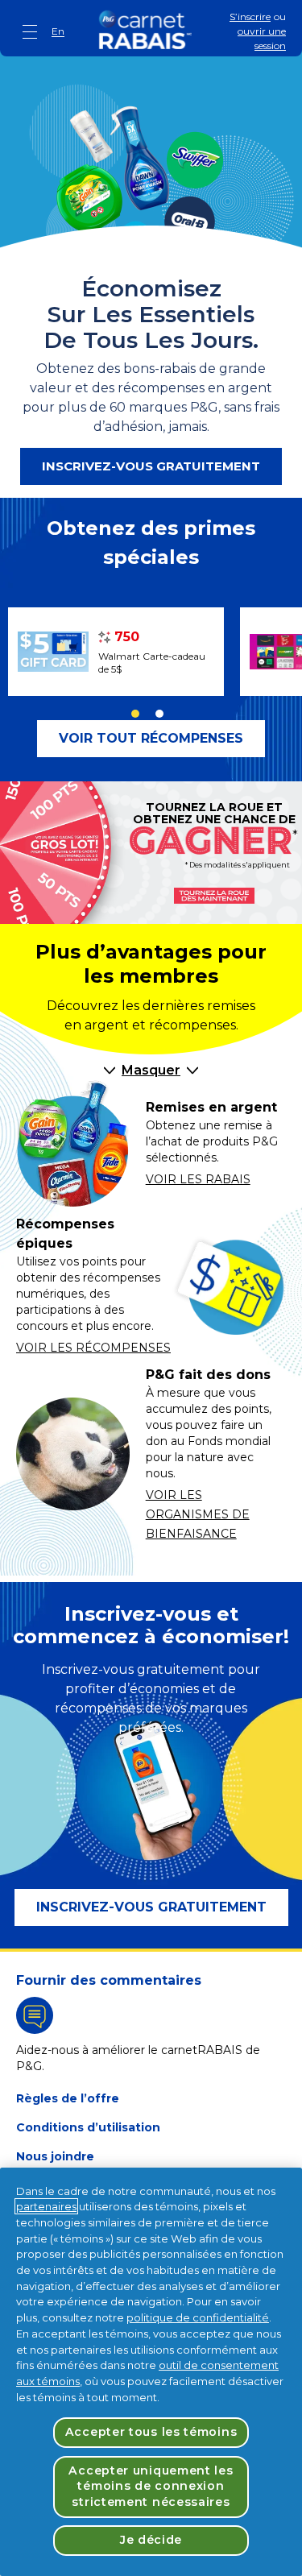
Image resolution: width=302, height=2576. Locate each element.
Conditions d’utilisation (88, 2127)
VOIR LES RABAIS (198, 1179)
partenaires (46, 2206)
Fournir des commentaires (109, 1980)
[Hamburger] (31, 32)
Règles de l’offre (68, 2098)
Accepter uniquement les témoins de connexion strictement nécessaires (151, 2486)
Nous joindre (55, 2156)
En (58, 31)
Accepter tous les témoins (151, 2432)
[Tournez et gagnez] (214, 896)
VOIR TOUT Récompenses (151, 738)
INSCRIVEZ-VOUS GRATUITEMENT (151, 466)
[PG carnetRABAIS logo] (145, 30)
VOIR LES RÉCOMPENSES (93, 1348)
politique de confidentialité (198, 2317)
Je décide (151, 2540)
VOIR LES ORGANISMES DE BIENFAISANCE (198, 1514)
